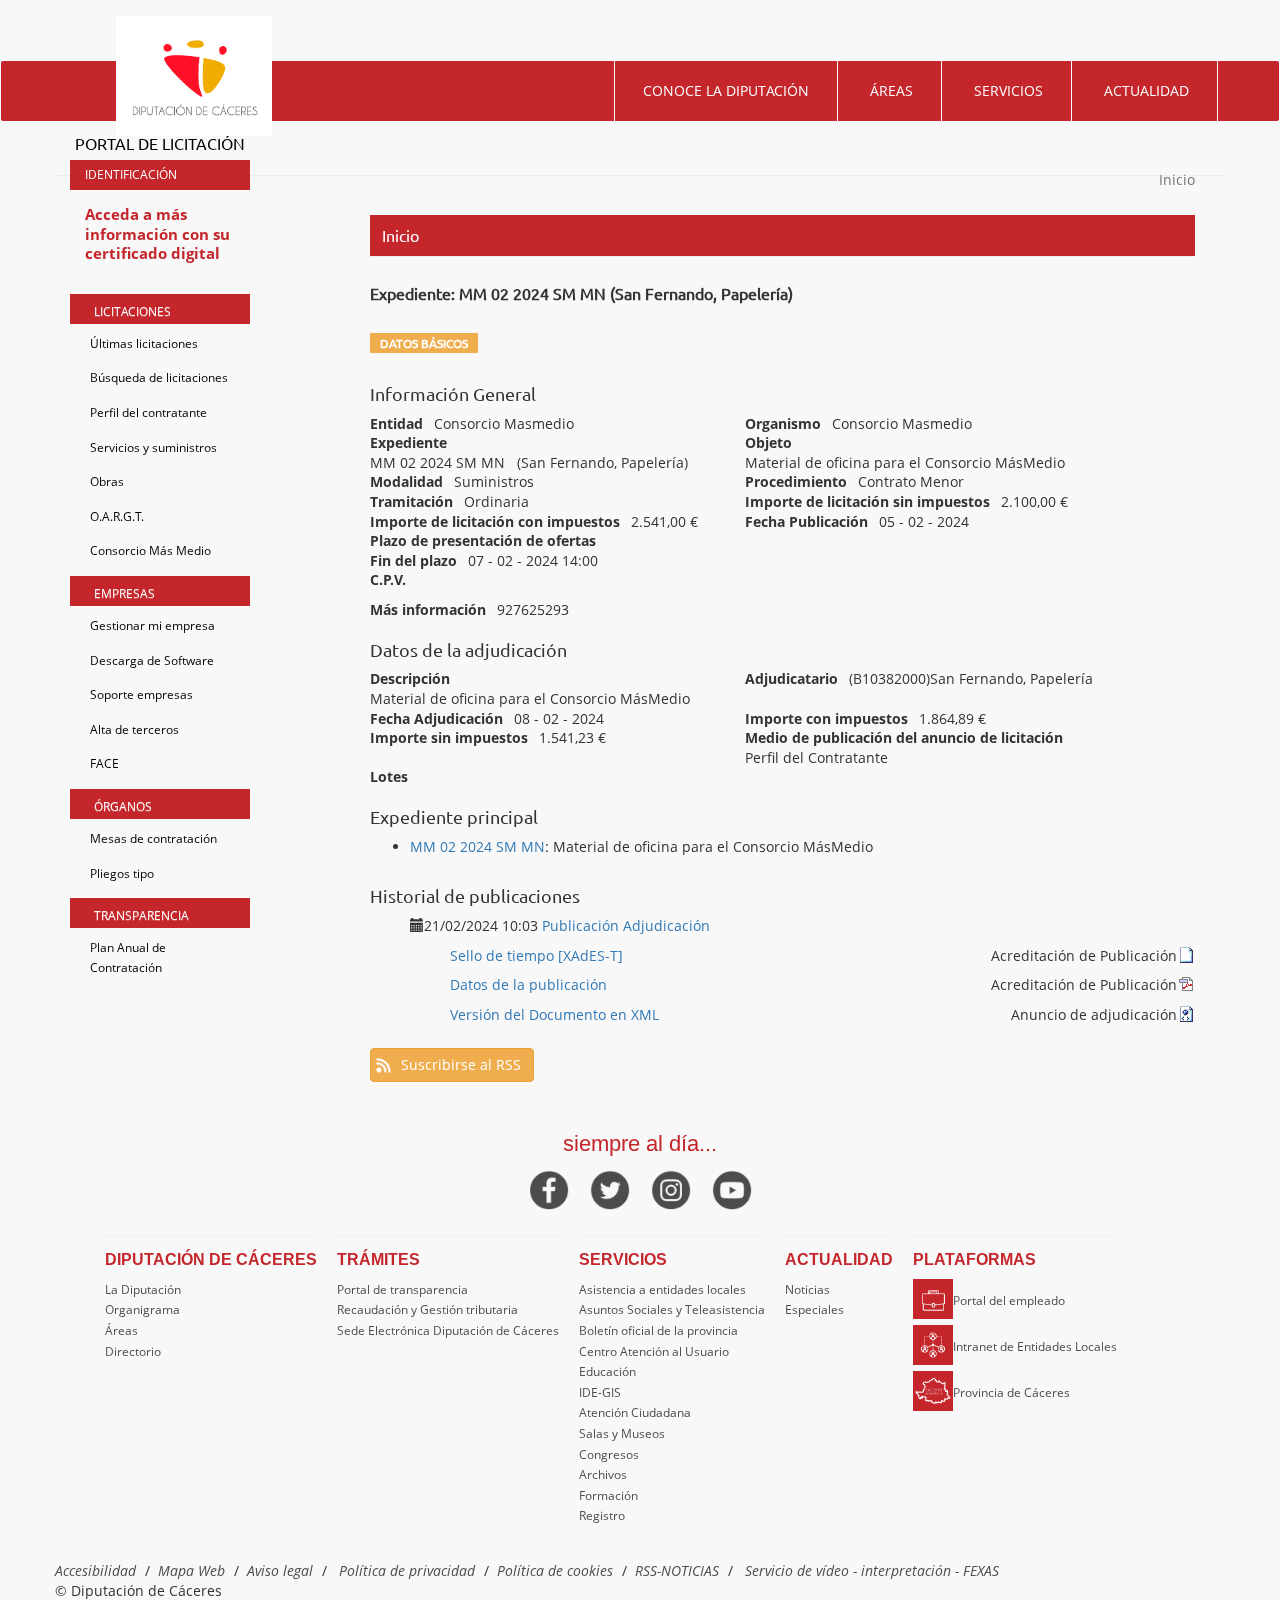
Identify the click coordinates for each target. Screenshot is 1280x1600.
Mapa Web (191, 1570)
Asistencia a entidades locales (662, 1289)
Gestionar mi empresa (152, 625)
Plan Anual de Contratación (128, 957)
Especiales (814, 1309)
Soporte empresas (141, 694)
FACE (104, 763)
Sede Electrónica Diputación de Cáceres (448, 1330)
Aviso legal (280, 1570)
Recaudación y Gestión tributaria (427, 1309)
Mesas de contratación (153, 838)
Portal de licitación (160, 143)
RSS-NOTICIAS (677, 1570)
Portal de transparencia (402, 1289)
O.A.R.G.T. (117, 516)
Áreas (891, 90)
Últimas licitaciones (144, 343)
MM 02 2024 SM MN (477, 846)
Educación (607, 1371)
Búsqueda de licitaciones (159, 377)
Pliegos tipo (122, 873)
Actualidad (1146, 90)
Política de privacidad (407, 1570)
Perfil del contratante (148, 412)
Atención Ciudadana (635, 1412)
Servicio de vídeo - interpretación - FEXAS (872, 1570)
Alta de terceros (134, 729)
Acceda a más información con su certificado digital (157, 233)
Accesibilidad (95, 1570)
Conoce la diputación (726, 90)
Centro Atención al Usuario (654, 1351)
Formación (608, 1495)
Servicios (1008, 90)
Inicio (1177, 179)
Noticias (807, 1289)
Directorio (133, 1351)
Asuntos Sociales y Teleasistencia (672, 1309)
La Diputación (143, 1289)
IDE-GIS (600, 1392)
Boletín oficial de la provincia (658, 1330)
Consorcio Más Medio (150, 550)
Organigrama (142, 1309)
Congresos (609, 1454)
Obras (107, 481)
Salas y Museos (622, 1433)
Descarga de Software (152, 660)
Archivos (603, 1474)
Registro (602, 1515)
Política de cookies (555, 1570)
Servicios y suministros (153, 447)
